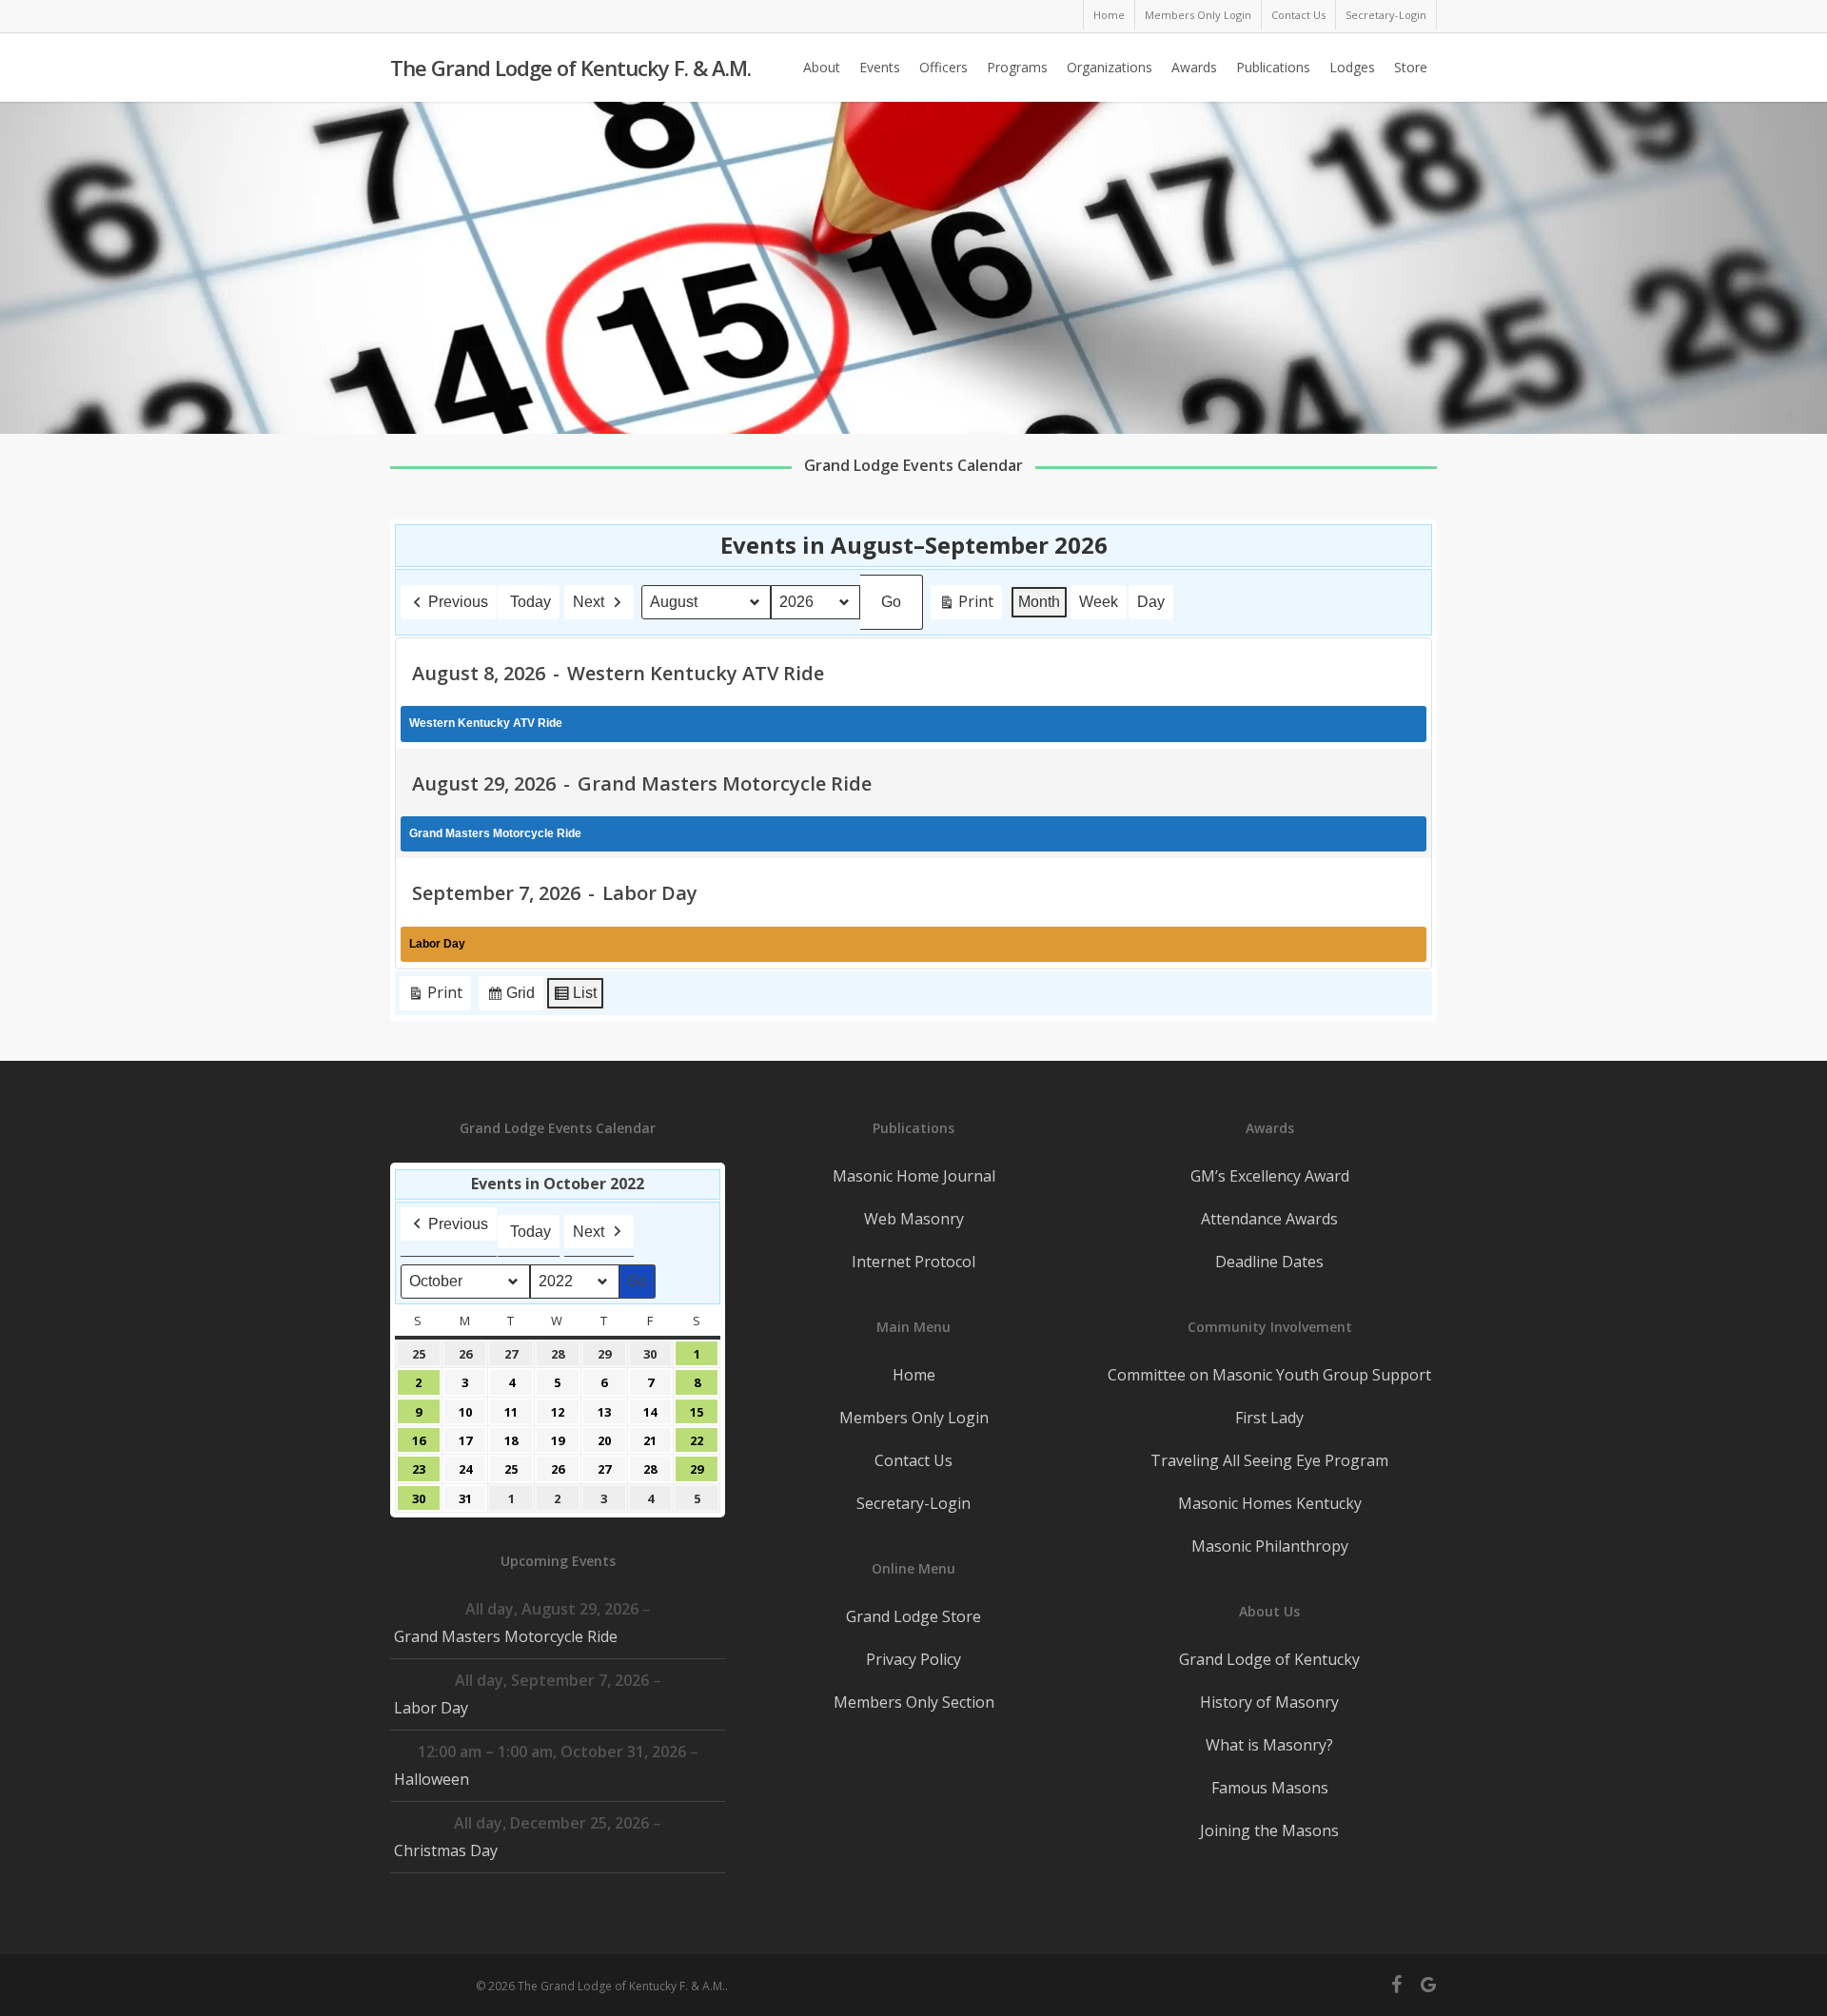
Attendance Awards (1269, 1219)
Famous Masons (1270, 1788)
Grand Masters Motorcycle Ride (506, 1636)
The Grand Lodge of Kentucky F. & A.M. (570, 68)
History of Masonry (1269, 1702)
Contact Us (913, 1460)
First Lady (1269, 1418)
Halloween (432, 1779)
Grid (511, 998)
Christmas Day (446, 1850)
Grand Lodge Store (913, 1616)
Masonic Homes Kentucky (1270, 1503)
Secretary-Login (913, 1503)
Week (1099, 602)
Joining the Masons (1269, 1830)
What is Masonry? (1269, 1745)
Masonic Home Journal (914, 1176)
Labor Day (431, 1708)
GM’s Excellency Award (1270, 1176)
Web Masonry (914, 1219)
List (575, 998)
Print (966, 605)
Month (1039, 602)
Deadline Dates (1269, 1262)
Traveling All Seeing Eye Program (1269, 1460)
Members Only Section (914, 1702)
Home (914, 1375)
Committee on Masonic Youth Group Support (1269, 1375)
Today (530, 602)
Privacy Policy (913, 1659)
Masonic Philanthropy (1270, 1546)
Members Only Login (914, 1418)
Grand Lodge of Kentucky (1269, 1659)
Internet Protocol (913, 1262)
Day (1151, 602)
